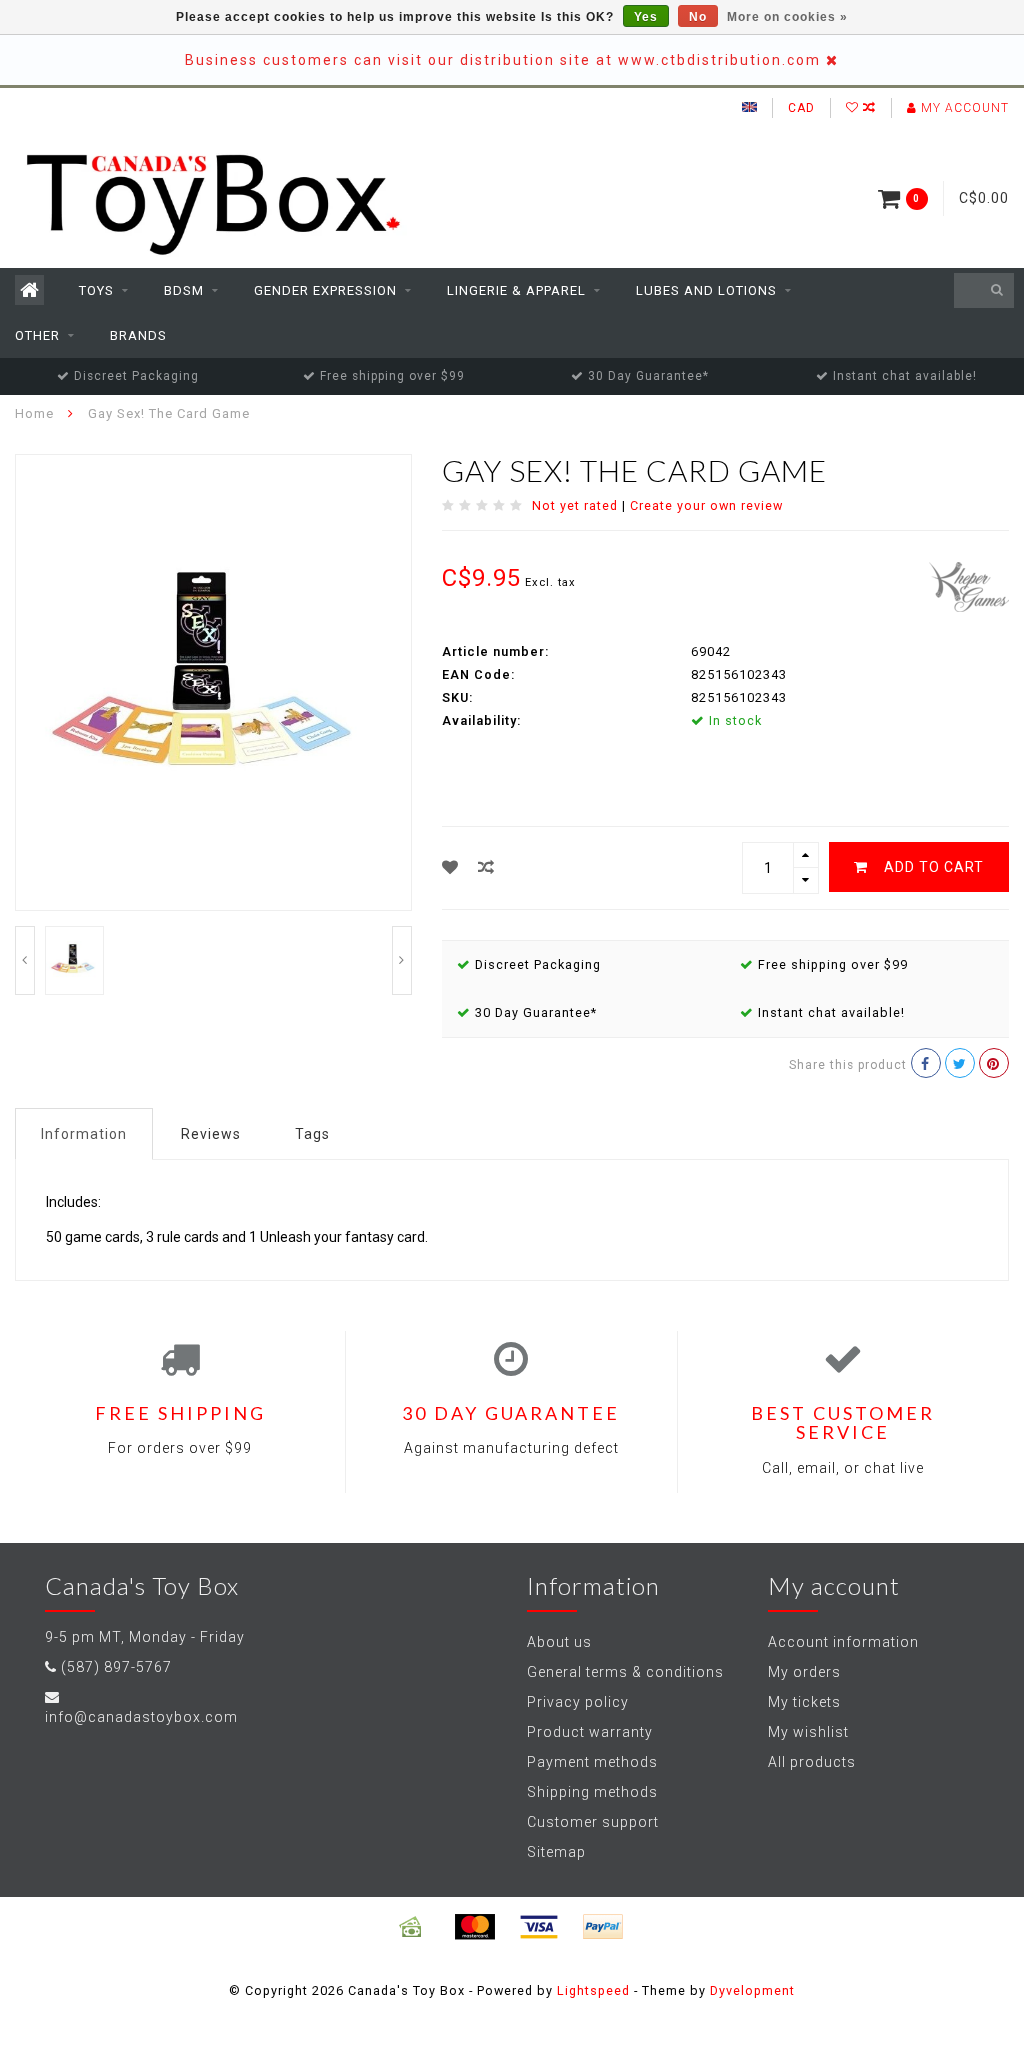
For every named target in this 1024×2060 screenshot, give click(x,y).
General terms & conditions (625, 1672)
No (698, 17)
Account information (843, 1642)
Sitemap (556, 1852)
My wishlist (808, 1732)
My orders (804, 1672)
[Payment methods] (411, 1927)
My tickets (804, 1702)
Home (34, 413)
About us (559, 1642)
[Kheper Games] (969, 585)
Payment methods (592, 1762)
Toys (96, 290)
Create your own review (706, 505)
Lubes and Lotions (706, 290)
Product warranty (590, 1732)
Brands (138, 335)
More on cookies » (787, 17)
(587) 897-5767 (116, 1667)
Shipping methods (592, 1792)
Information (84, 1134)
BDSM (184, 290)
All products (812, 1762)
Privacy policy (578, 1702)
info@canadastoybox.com (141, 1717)
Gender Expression (325, 290)
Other (37, 335)
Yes (646, 17)
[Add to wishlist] (450, 867)
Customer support (593, 1822)
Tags (312, 1134)
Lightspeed (593, 1990)
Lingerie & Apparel (516, 290)
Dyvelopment (752, 1990)
